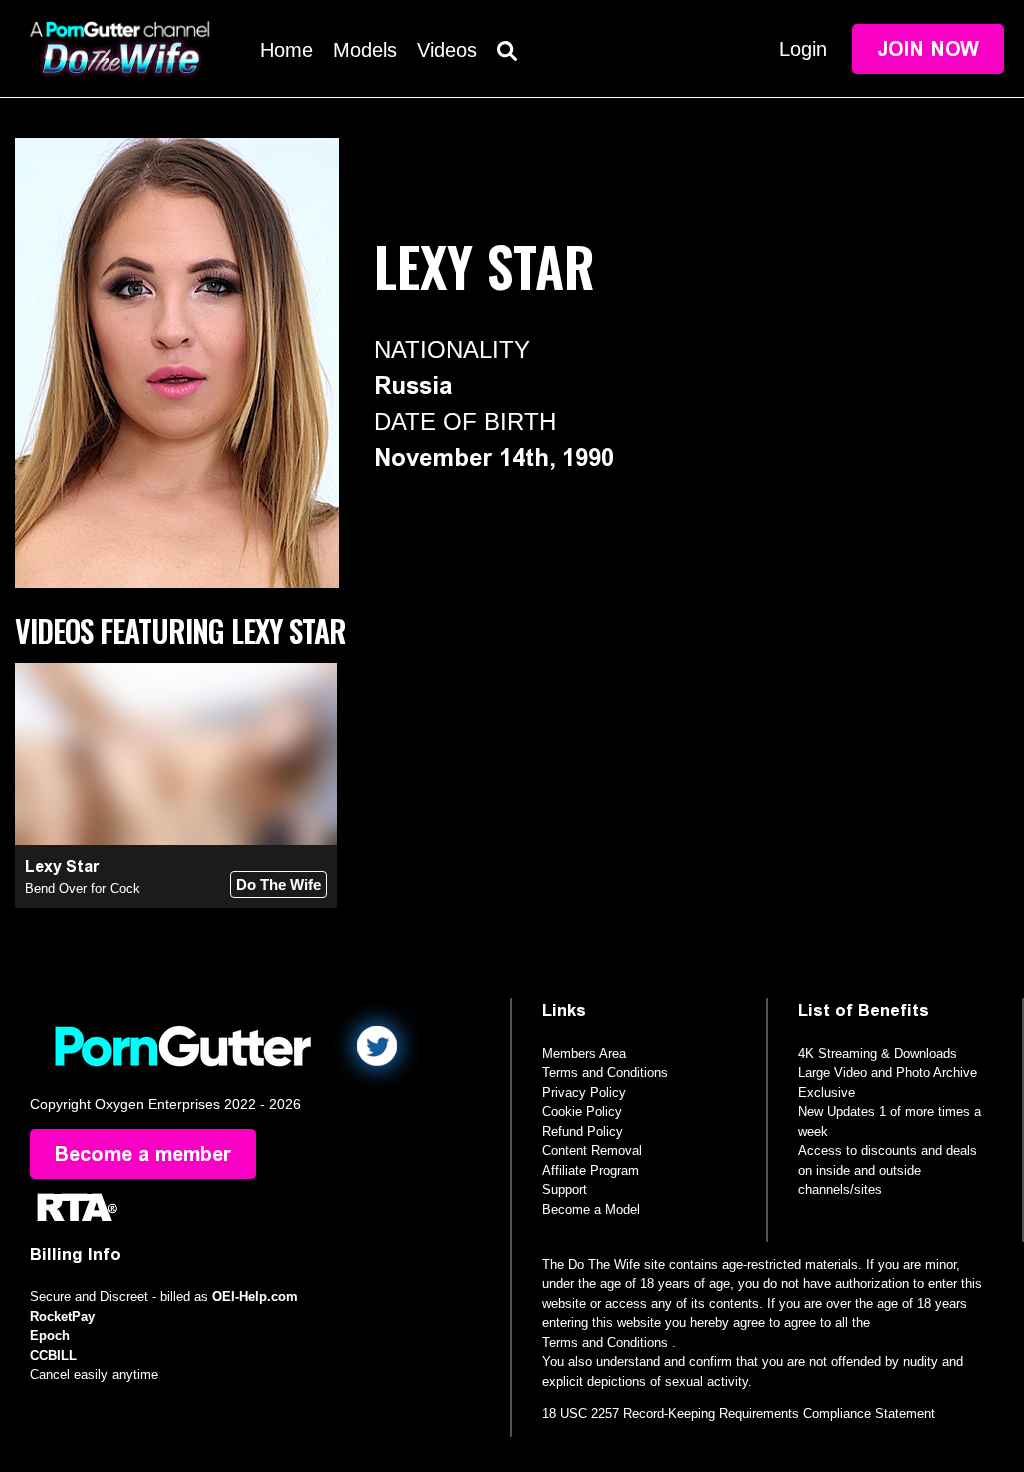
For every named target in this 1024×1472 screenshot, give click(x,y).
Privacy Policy (584, 1092)
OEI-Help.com (255, 1296)
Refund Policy (582, 1131)
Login (803, 49)
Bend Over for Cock (82, 888)
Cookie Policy (582, 1111)
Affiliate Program (590, 1170)
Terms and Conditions (605, 1072)
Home (286, 50)
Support (564, 1189)
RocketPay (62, 1316)
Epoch (50, 1335)
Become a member (143, 1154)
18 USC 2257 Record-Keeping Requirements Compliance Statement (738, 1413)
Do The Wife (278, 884)
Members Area (584, 1053)
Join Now (928, 49)
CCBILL (53, 1355)
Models (365, 50)
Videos (447, 50)
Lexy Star (62, 866)
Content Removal (592, 1150)
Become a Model (591, 1209)
